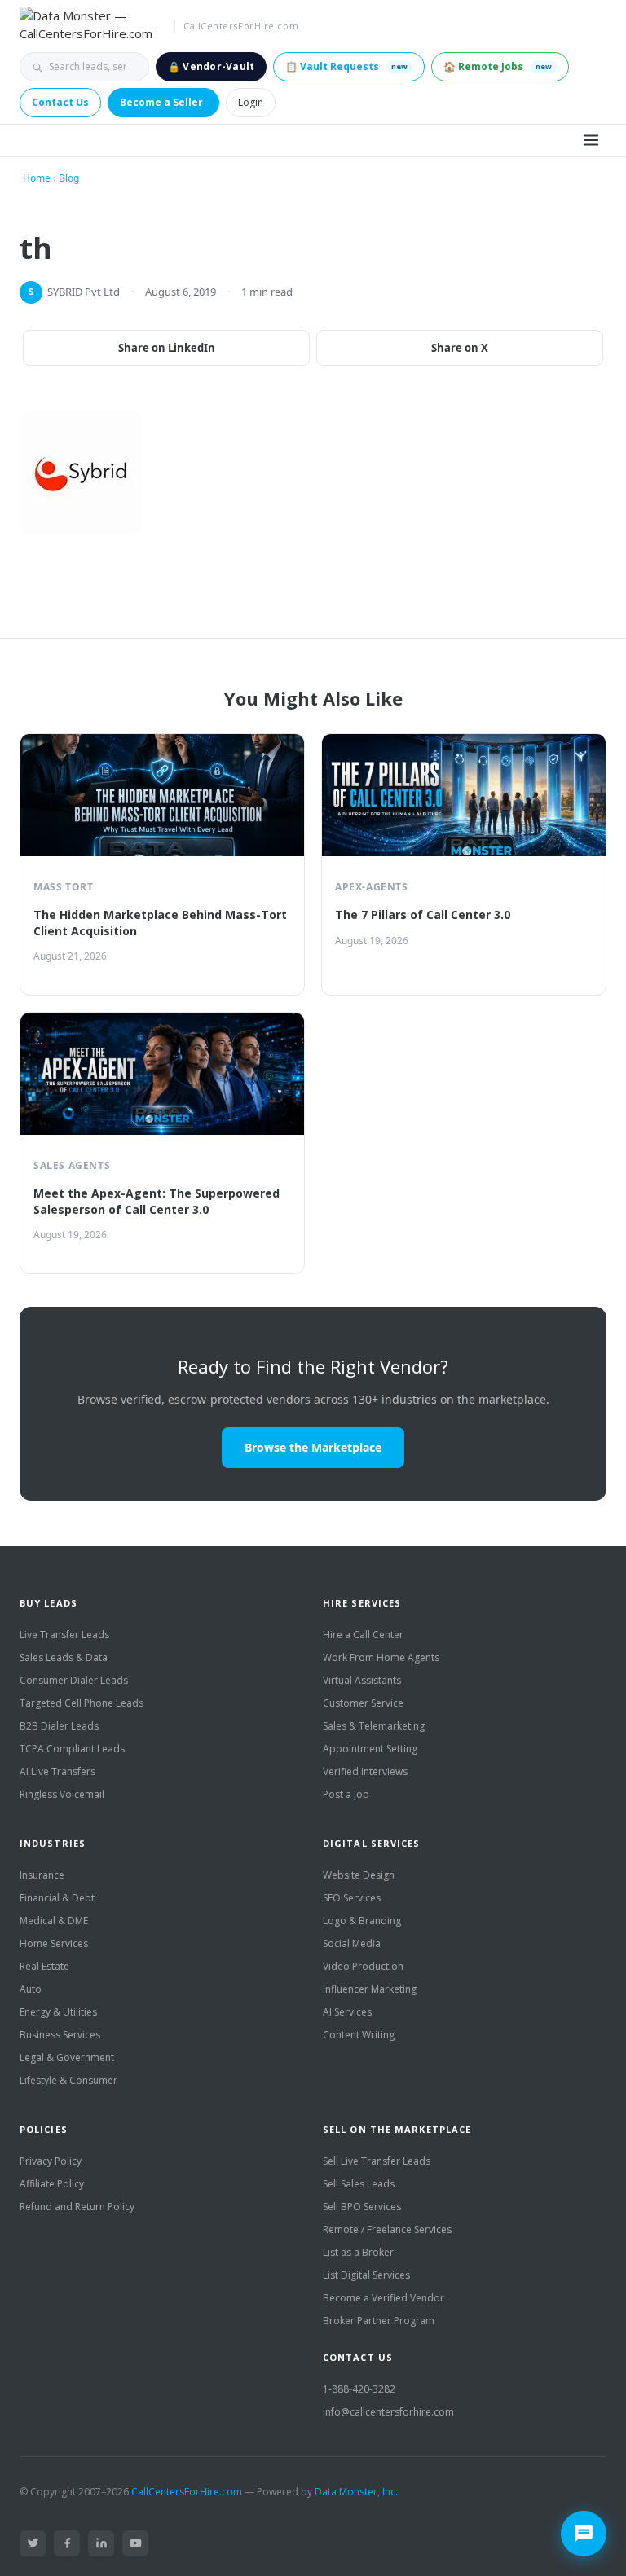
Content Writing (359, 2035)
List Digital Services (366, 2275)
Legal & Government (67, 2057)
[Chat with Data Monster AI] (584, 2534)
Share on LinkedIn (167, 348)
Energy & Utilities (58, 2012)
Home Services (54, 1943)
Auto (31, 1989)
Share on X (460, 348)
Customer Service (363, 1703)
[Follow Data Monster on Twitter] (33, 2543)
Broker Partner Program (379, 2321)
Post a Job (346, 1794)
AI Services (347, 2012)
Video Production (363, 1966)
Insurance (42, 1875)
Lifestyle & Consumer (68, 2080)
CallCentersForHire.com (187, 2492)
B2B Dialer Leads (59, 1726)
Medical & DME (54, 1921)
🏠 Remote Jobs (498, 66)
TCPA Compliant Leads (72, 1749)
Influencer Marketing (370, 1989)
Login (251, 102)
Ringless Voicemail (62, 1794)
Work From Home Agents (381, 1657)
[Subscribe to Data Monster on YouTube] (135, 2543)
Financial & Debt (57, 1898)
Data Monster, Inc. (356, 2492)
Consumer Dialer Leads (74, 1680)
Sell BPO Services (362, 2207)
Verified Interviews (365, 1772)
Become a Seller (161, 102)
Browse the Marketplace (313, 1447)
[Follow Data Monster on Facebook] (67, 2543)
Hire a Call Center (363, 1635)
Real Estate (44, 1966)
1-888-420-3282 (359, 2389)
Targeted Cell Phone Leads (82, 1703)
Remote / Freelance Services (387, 2229)
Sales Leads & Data (64, 1657)
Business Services (60, 2035)
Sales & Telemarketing (374, 1726)
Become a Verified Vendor (384, 2298)
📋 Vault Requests (346, 66)
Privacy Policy (51, 2161)
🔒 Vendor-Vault (211, 66)
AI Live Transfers (57, 1772)
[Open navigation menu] (591, 140)
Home (37, 178)
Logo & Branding (362, 1921)
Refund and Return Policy (77, 2207)
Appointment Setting (370, 1749)
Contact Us (60, 102)
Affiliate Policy (52, 2184)
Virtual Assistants (362, 1680)
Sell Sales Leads (359, 2184)
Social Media (352, 1943)
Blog (69, 178)
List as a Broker (358, 2252)
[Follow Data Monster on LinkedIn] (101, 2543)
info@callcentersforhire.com (388, 2412)
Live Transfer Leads (64, 1635)
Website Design (359, 1875)
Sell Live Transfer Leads (377, 2161)
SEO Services (352, 1898)
